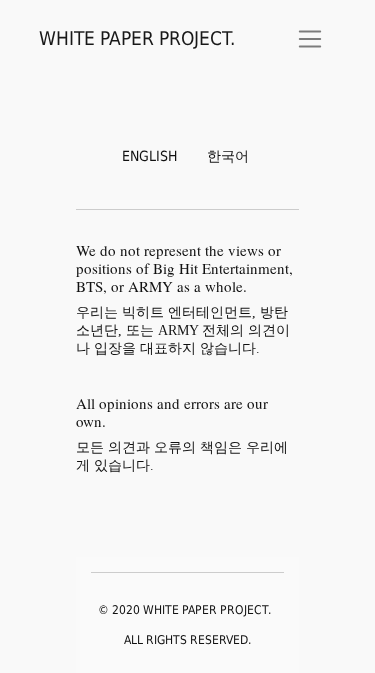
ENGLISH (149, 156)
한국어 (228, 156)
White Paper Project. (137, 38)
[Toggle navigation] (310, 39)
